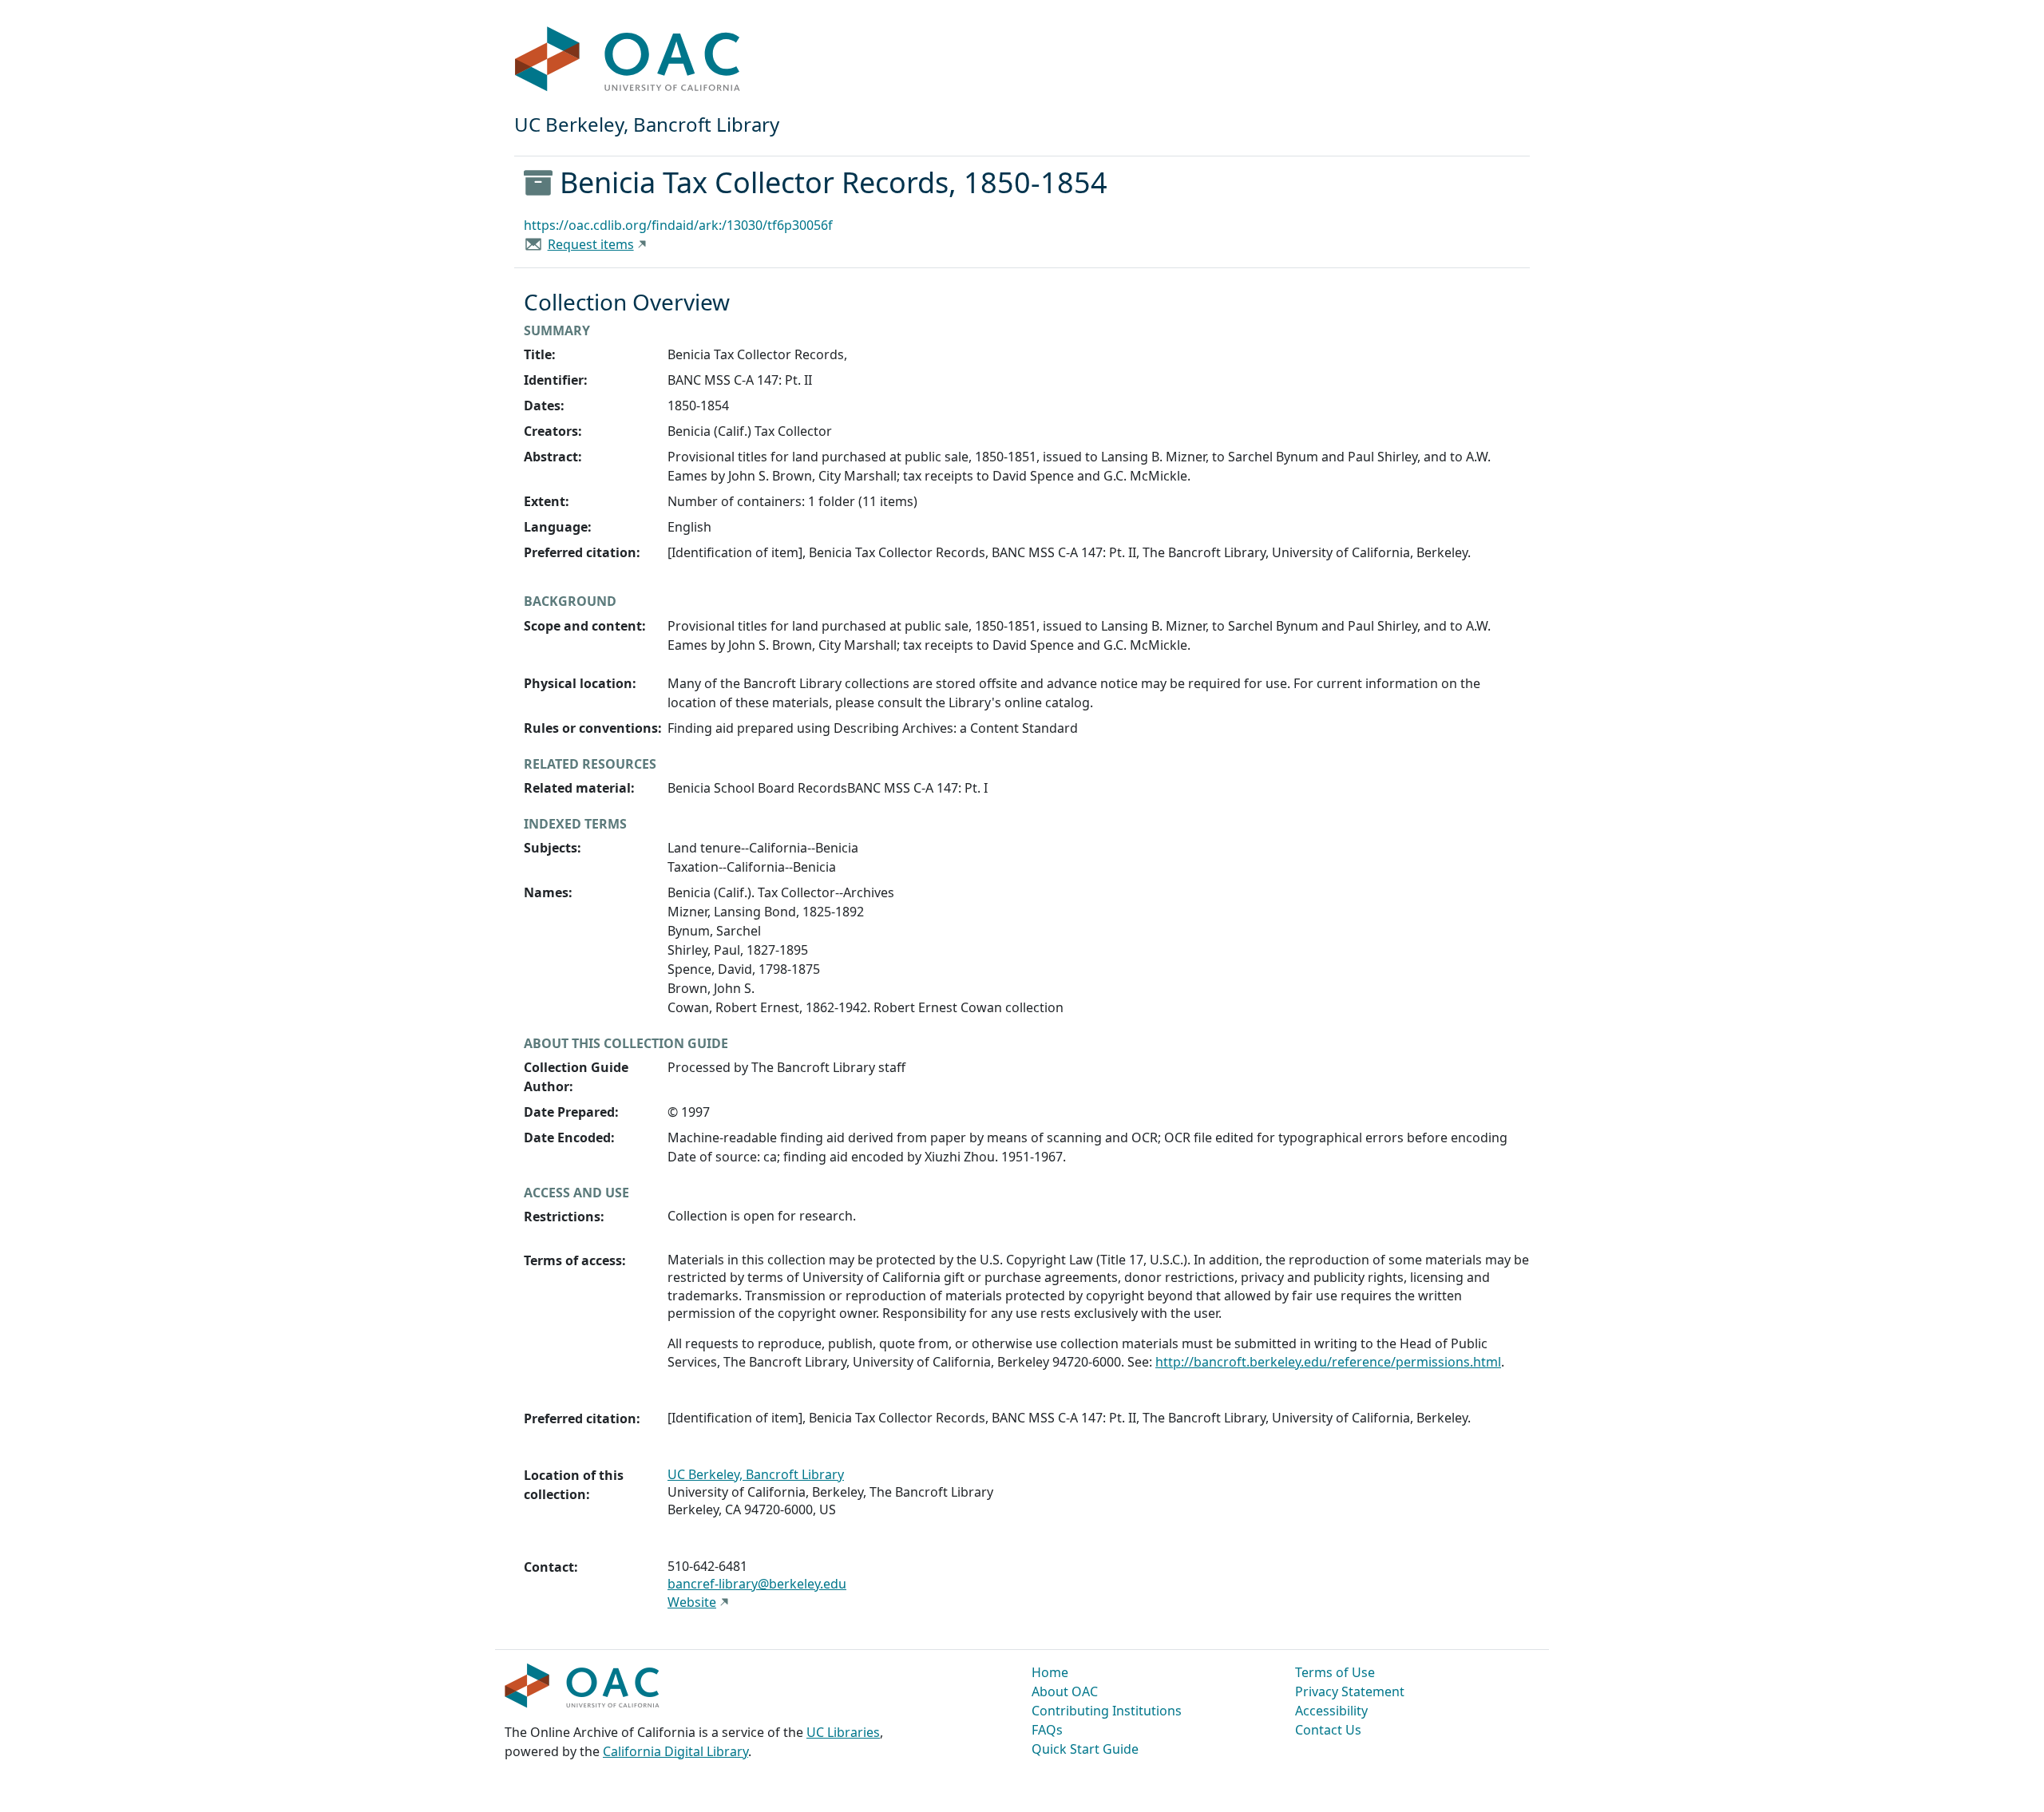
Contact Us (1328, 1730)
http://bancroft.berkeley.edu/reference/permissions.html (1328, 1362)
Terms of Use (1335, 1672)
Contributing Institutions (1107, 1711)
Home (1050, 1672)
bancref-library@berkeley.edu (757, 1584)
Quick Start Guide (1085, 1749)
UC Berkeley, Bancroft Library (756, 1474)
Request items (591, 244)
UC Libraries (843, 1732)
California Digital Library (675, 1751)
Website (692, 1602)
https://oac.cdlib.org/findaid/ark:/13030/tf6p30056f (678, 225)
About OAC (1065, 1691)
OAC (628, 60)
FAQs (1047, 1730)
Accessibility (1331, 1711)
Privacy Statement (1350, 1691)
